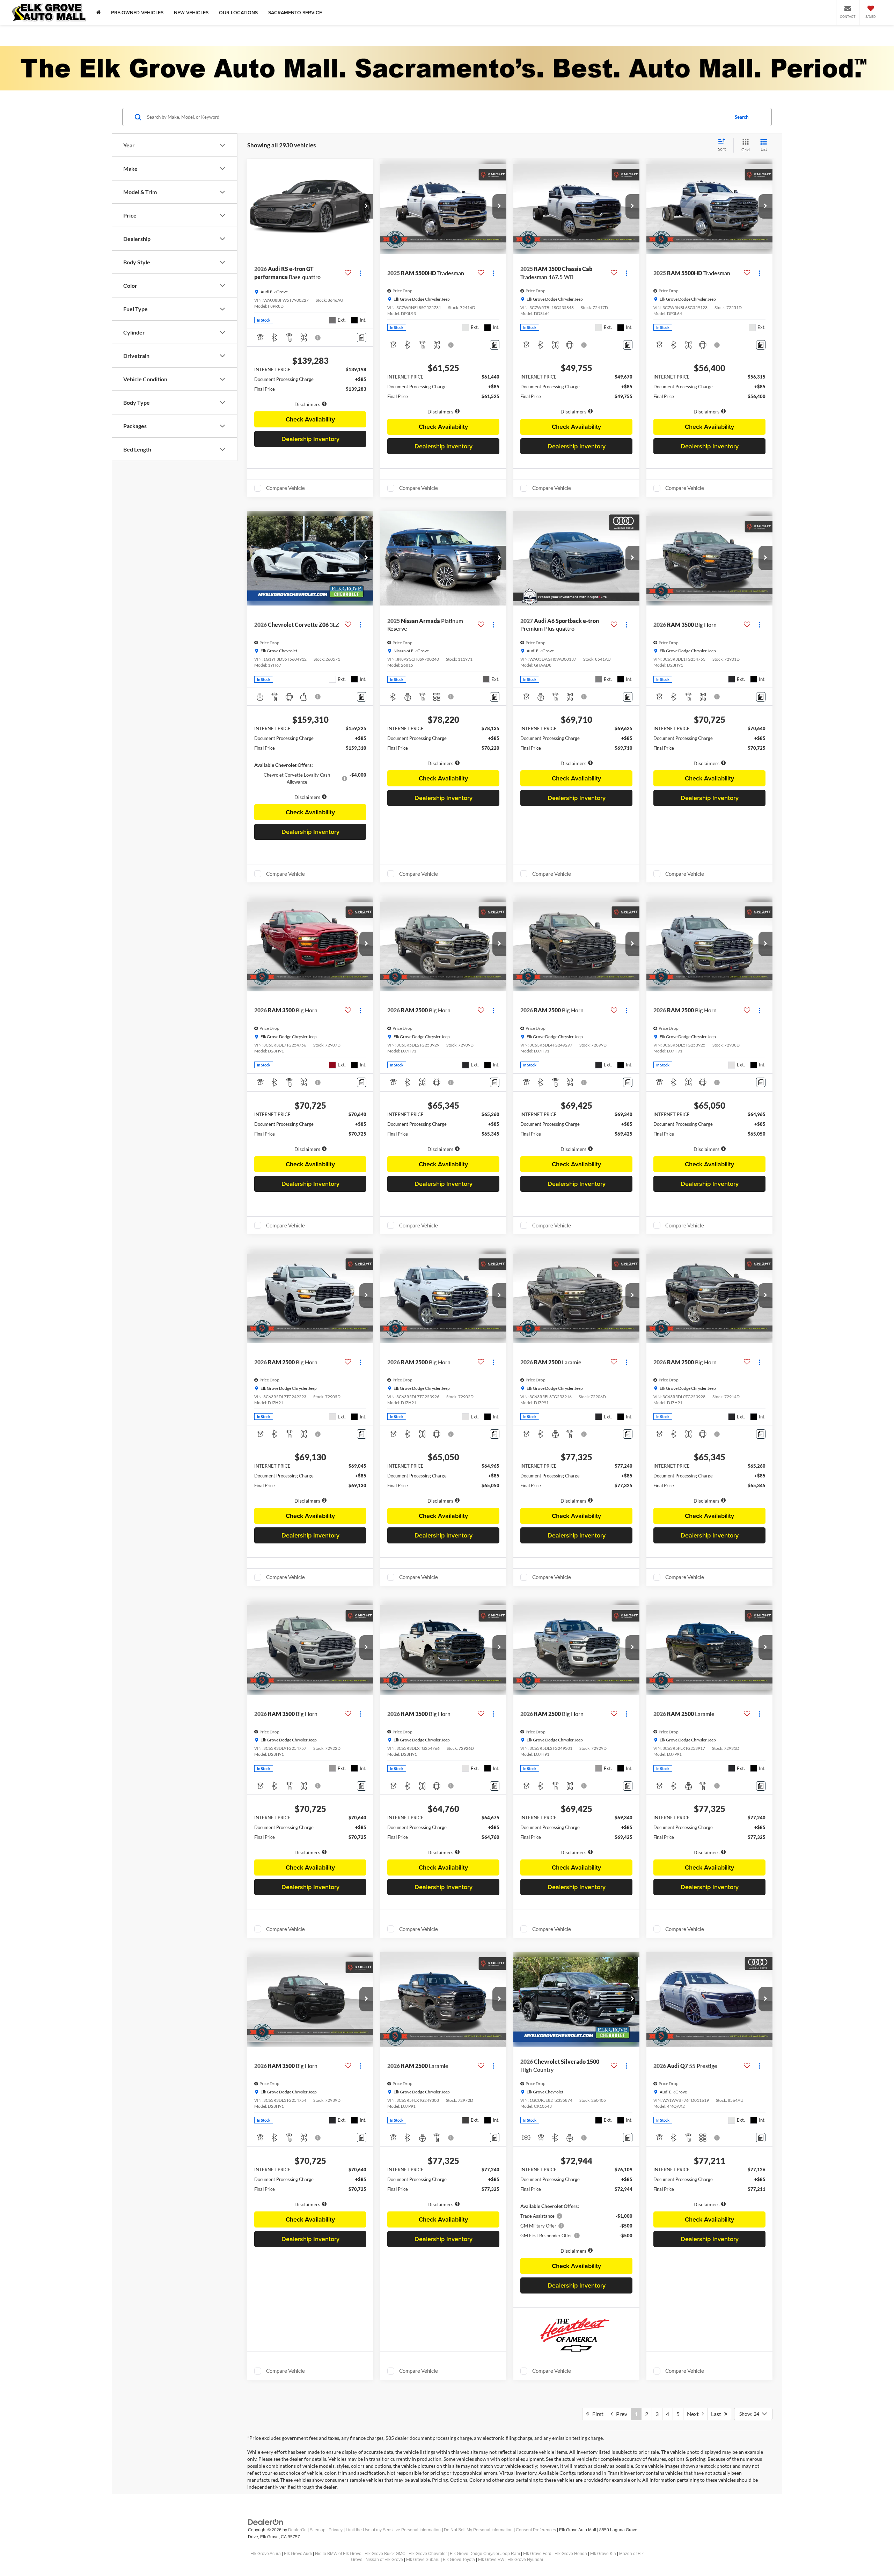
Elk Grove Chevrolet (428, 2554)
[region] (310, 387)
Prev (620, 2414)
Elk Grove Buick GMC (385, 2554)
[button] (366, 206)
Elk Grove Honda (571, 2554)
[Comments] (362, 337)
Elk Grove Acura (266, 2554)
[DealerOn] (266, 2522)
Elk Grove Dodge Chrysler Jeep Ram (485, 2554)
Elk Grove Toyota (459, 2560)
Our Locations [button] (238, 13)
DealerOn (297, 2530)
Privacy (336, 2530)
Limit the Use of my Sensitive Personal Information (393, 2530)
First (596, 2414)
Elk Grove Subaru (423, 2560)
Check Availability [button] (310, 419)
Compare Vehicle (285, 488)
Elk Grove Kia (603, 2554)
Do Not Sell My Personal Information (478, 2530)
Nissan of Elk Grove (384, 2560)
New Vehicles (191, 13)
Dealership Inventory (310, 439)
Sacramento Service (295, 13)
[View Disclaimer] (318, 338)
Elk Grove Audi (298, 2554)
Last (718, 2414)
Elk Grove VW (491, 2560)
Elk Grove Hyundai (525, 2560)
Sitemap (318, 2530)
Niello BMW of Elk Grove (338, 2554)
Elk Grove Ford (537, 2554)
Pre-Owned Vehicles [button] (137, 13)
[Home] (98, 12)
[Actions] (360, 273)
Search (742, 117)
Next (694, 2414)
